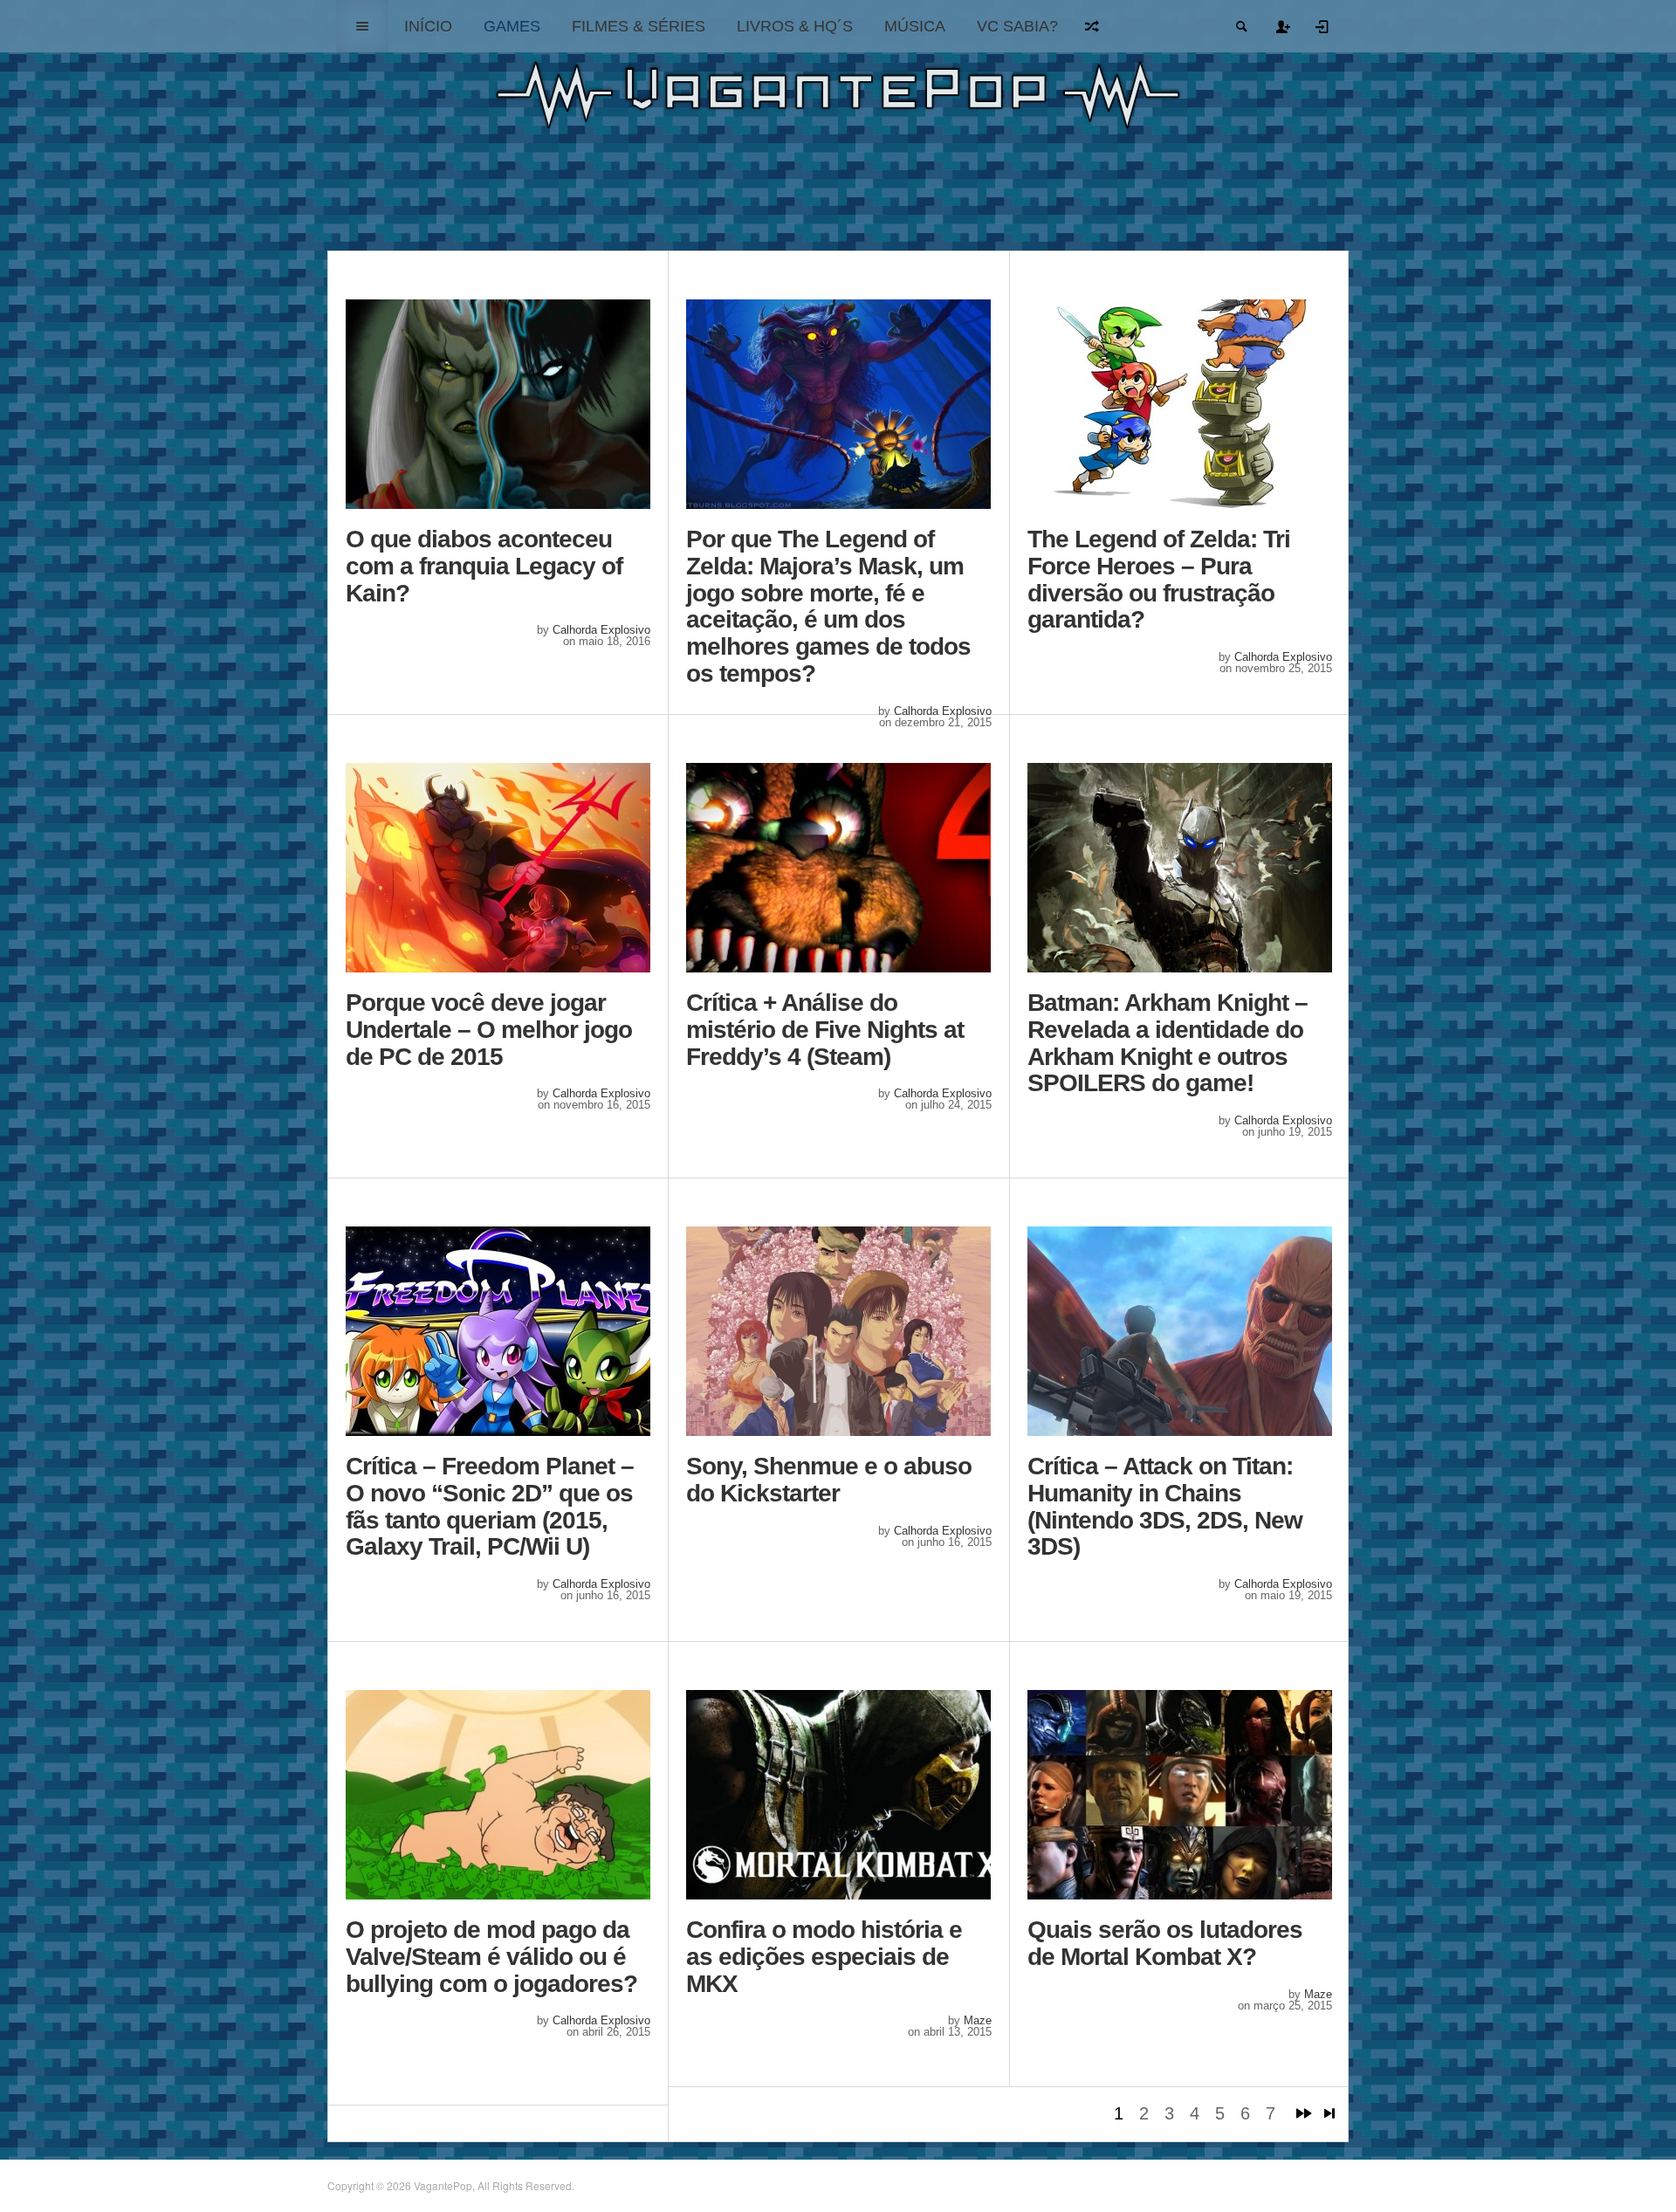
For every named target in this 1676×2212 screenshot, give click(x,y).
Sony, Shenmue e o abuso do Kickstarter (829, 1480)
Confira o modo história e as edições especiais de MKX (824, 1957)
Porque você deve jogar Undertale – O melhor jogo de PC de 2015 (489, 1030)
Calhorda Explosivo (601, 630)
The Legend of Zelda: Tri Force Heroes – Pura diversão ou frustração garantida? (1159, 580)
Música (915, 26)
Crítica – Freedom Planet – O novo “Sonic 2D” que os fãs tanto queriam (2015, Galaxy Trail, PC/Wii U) (490, 1507)
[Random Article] (1093, 26)
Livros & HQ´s (795, 26)
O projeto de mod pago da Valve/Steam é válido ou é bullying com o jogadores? (491, 1957)
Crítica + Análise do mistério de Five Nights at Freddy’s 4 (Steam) (825, 1030)
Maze (978, 2020)
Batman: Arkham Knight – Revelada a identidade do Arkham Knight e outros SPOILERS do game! (1168, 1043)
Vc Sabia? (1017, 26)
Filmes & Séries (639, 26)
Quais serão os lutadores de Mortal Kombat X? (1165, 1944)
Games (512, 26)
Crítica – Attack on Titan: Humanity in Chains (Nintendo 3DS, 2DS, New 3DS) (1165, 1507)
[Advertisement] (853, 195)
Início (428, 26)
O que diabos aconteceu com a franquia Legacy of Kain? (484, 567)
